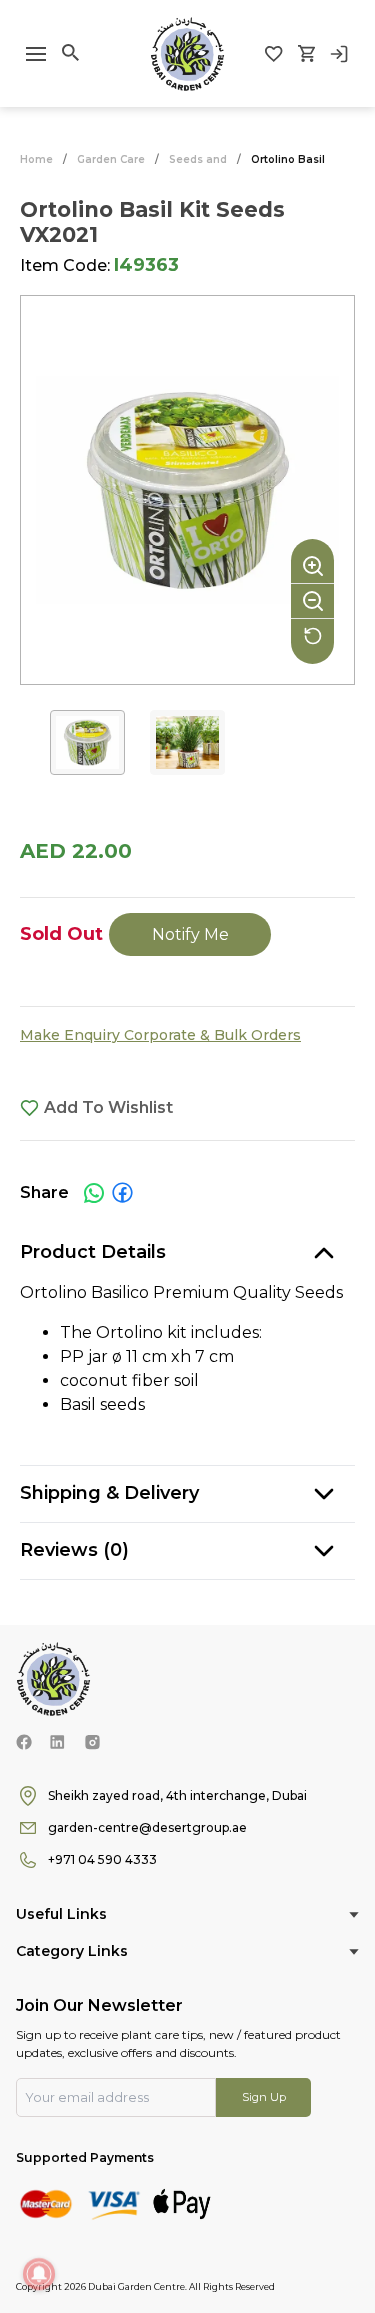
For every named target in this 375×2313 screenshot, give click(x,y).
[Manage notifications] (39, 2274)
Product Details (93, 1252)
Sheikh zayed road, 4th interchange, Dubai (177, 1795)
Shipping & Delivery (109, 1493)
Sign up (264, 2097)
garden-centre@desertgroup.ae (147, 1827)
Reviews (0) (74, 1550)
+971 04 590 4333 (102, 1859)
